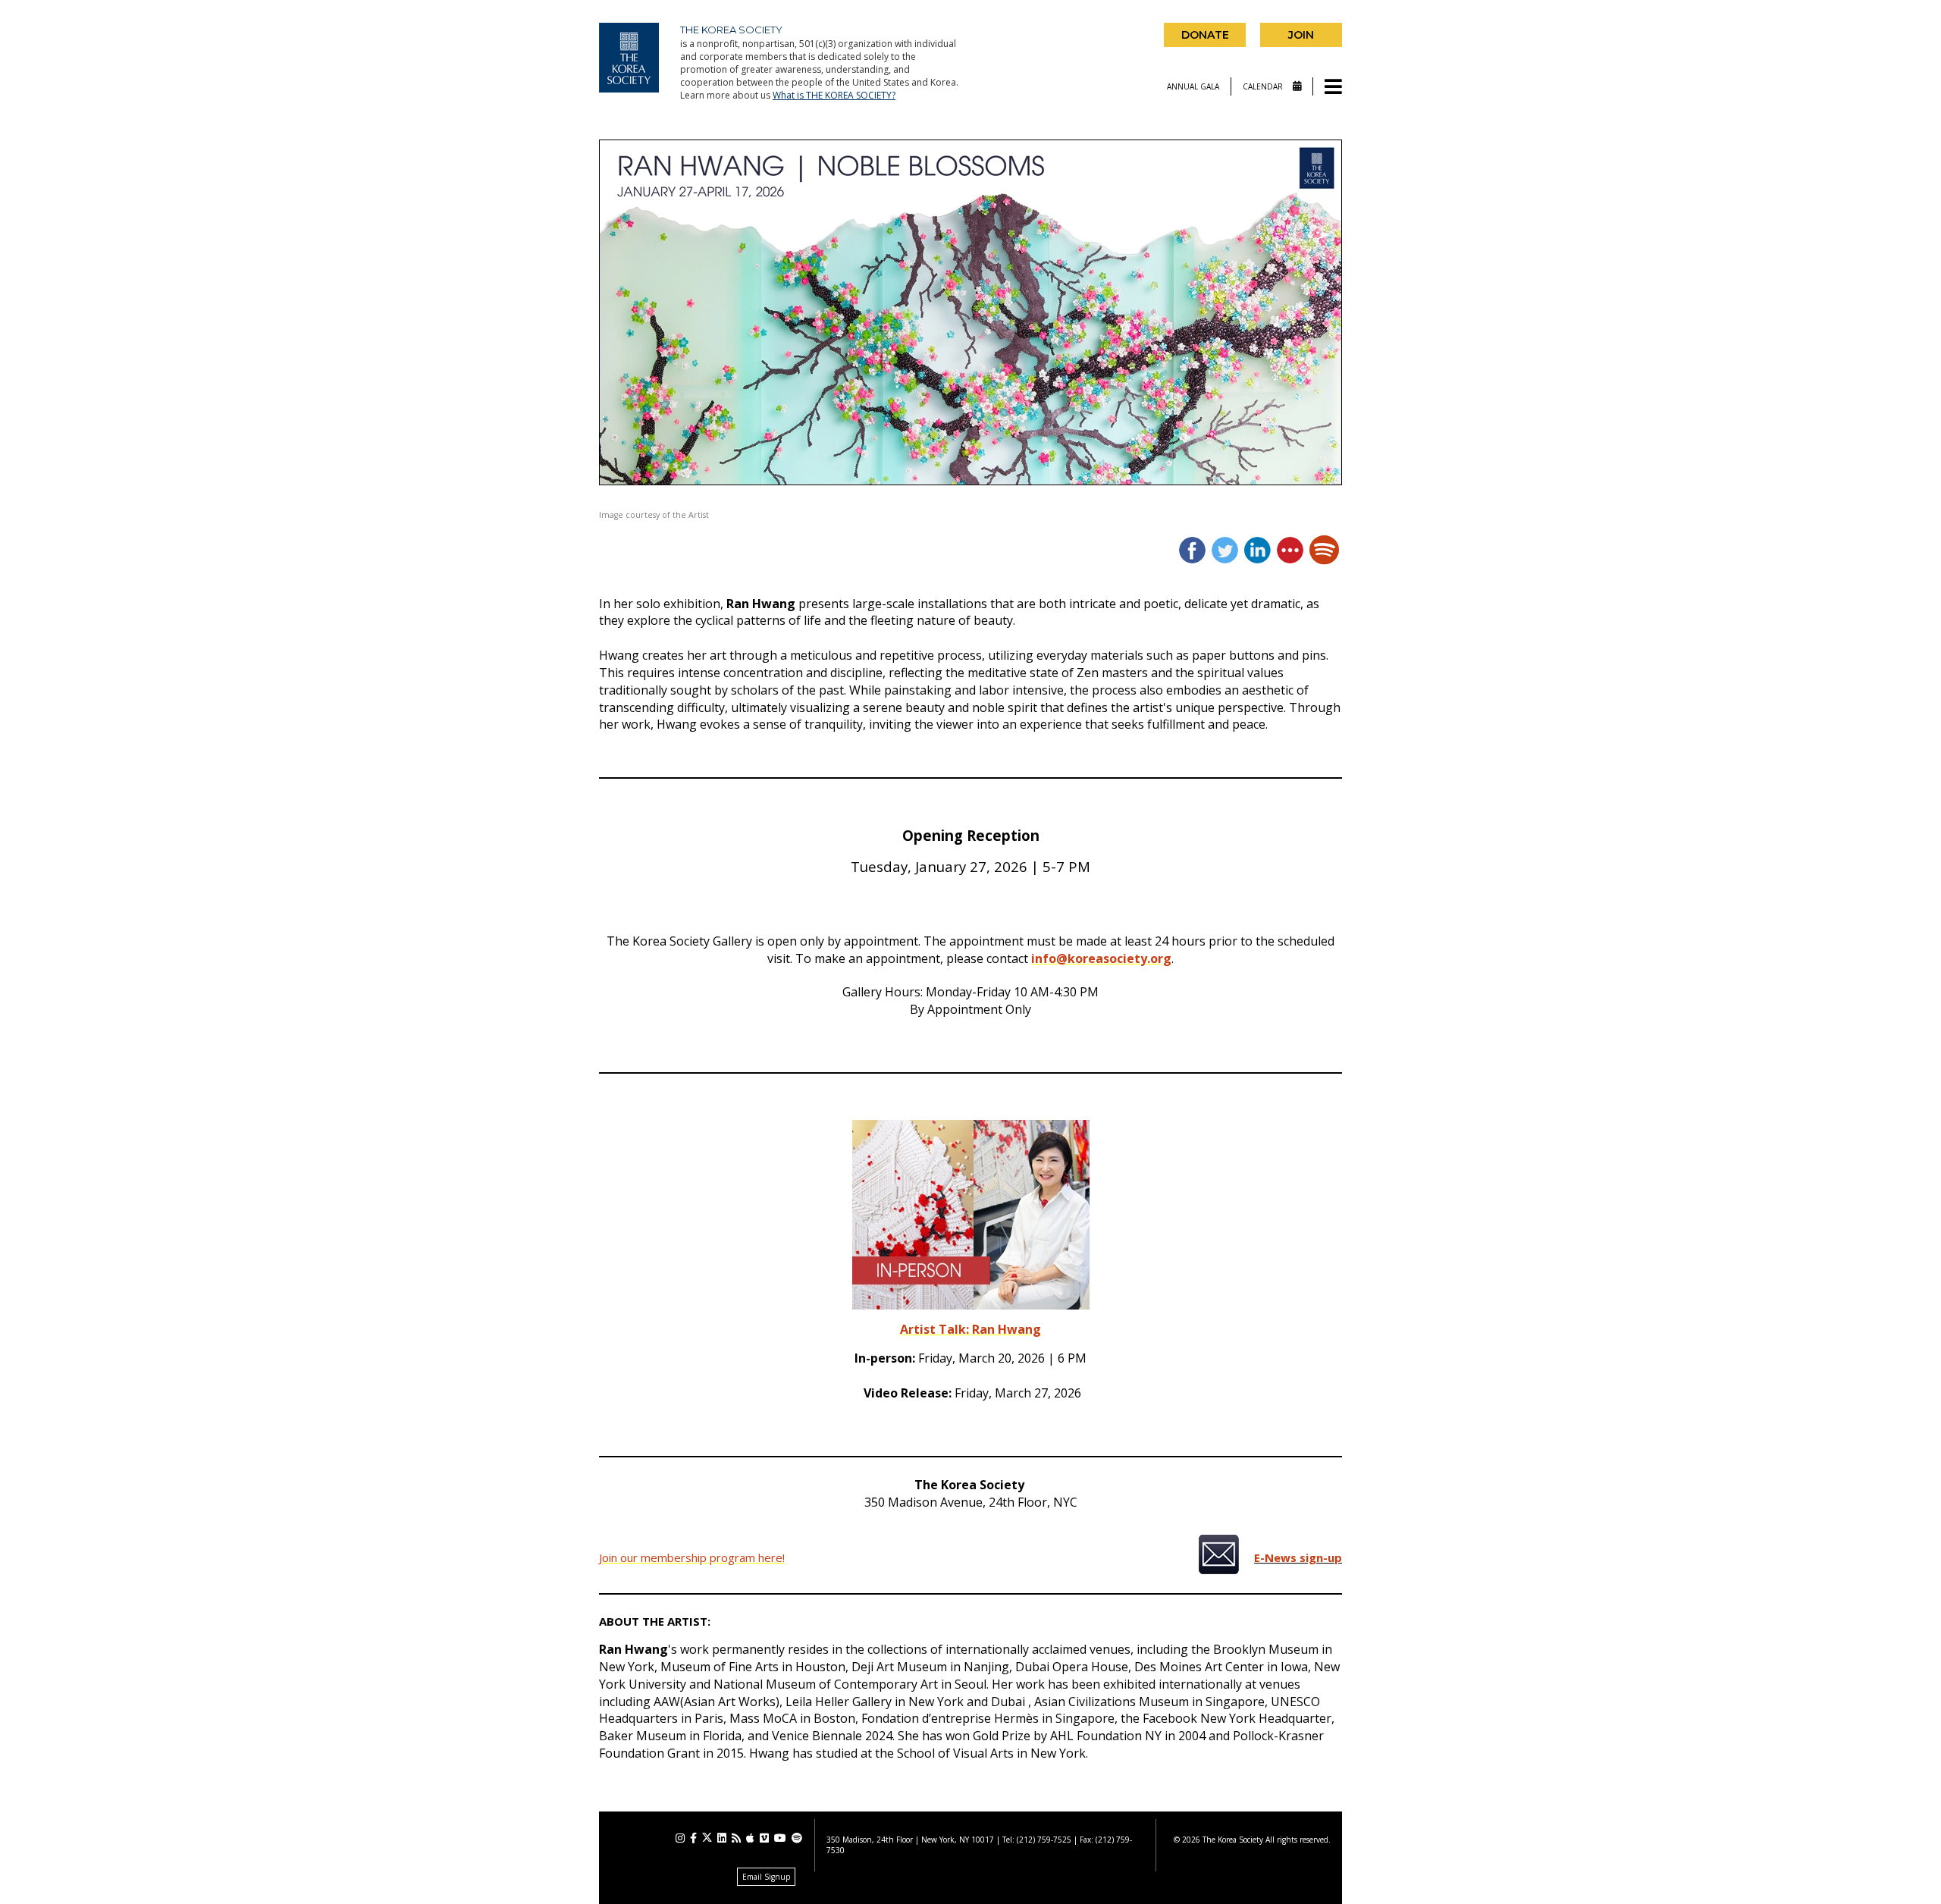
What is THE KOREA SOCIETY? (834, 95)
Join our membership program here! (692, 1557)
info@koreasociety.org (1101, 958)
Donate (1205, 35)
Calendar (1264, 86)
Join (1301, 35)
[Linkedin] (722, 1838)
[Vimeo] (764, 1838)
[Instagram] (680, 1838)
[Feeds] (736, 1838)
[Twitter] (707, 1838)
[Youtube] (780, 1838)
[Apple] (750, 1838)
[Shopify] (797, 1838)
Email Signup (766, 1877)
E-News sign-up (1298, 1557)
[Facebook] (693, 1838)
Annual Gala (1193, 86)
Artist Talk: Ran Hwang (970, 1329)
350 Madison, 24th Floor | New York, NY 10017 (910, 1840)
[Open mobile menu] (1333, 88)
